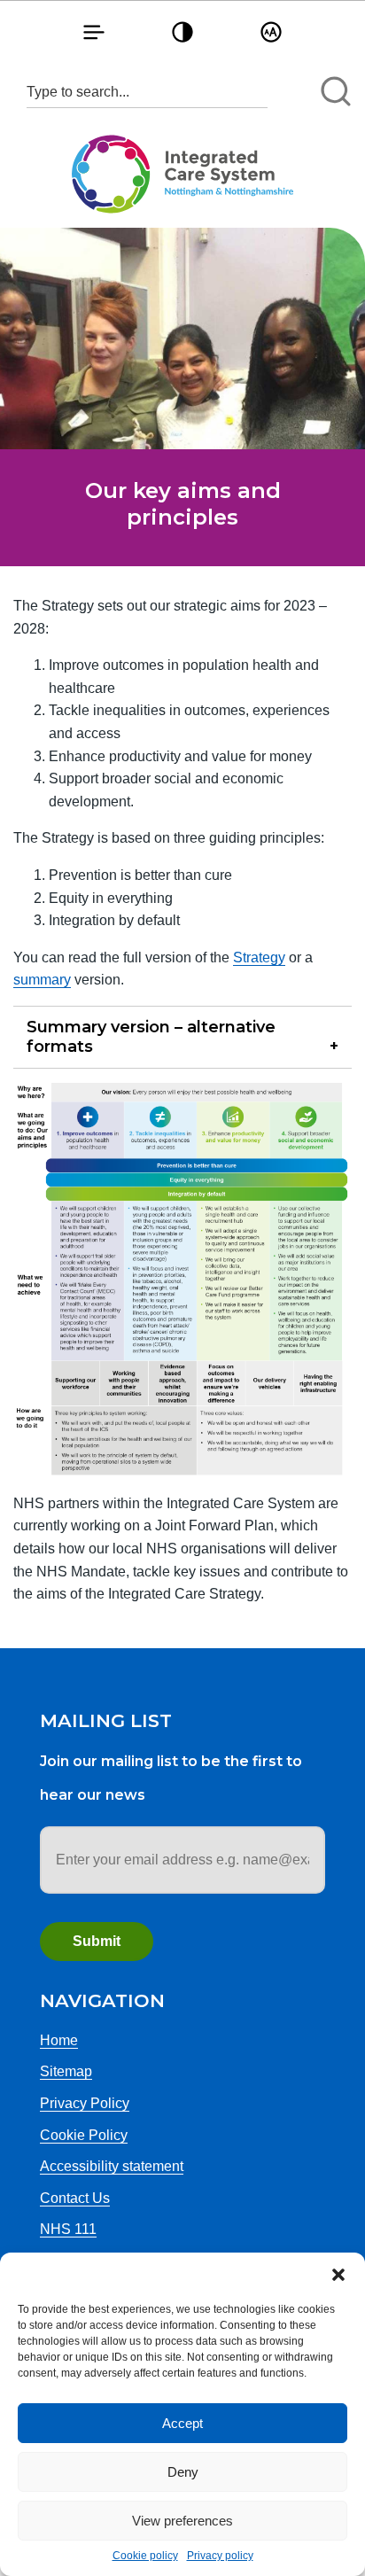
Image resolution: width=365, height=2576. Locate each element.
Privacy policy (220, 2556)
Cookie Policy (84, 2135)
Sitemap (66, 2071)
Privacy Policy (85, 2103)
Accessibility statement (112, 2166)
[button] (338, 2275)
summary (42, 980)
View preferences (182, 2521)
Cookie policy (145, 2556)
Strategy (259, 957)
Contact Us (75, 2198)
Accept (182, 2423)
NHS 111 (68, 2229)
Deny (183, 2472)
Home (59, 2040)
